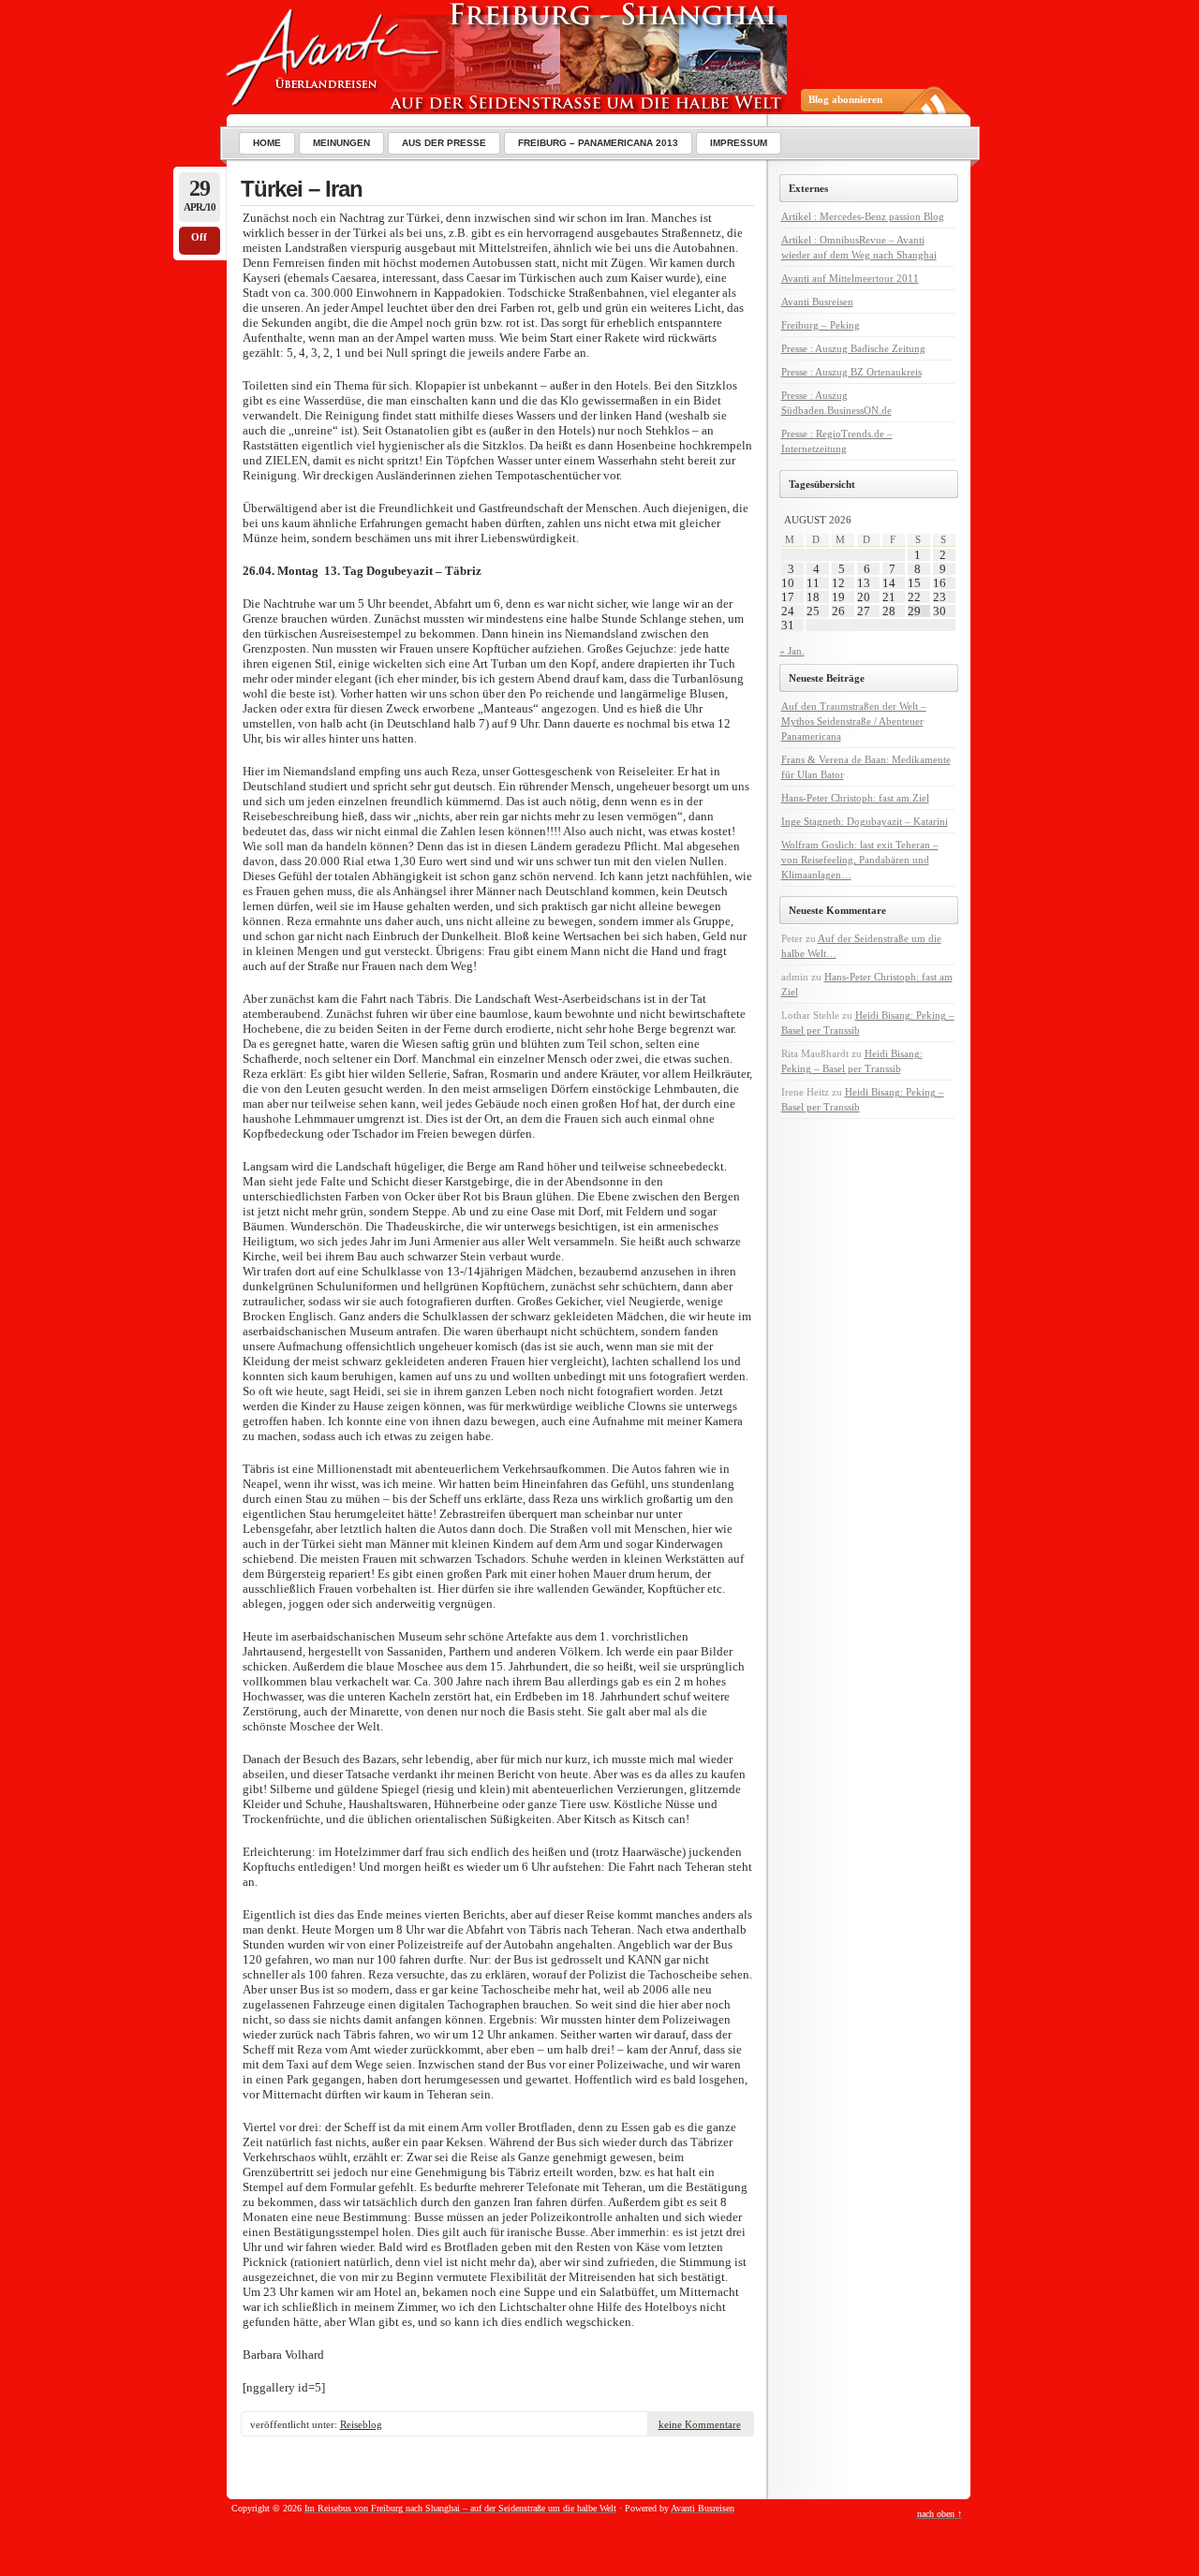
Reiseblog (361, 2424)
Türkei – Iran (302, 189)
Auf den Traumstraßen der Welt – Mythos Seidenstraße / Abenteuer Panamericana (854, 721)
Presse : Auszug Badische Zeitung (853, 348)
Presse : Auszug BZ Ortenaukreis (851, 372)
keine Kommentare (700, 2424)
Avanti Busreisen (817, 302)
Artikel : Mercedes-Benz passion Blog (863, 216)
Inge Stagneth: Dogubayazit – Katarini (865, 821)
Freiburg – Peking (821, 325)
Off (199, 237)
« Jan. (792, 651)
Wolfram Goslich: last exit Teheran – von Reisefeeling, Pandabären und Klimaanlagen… (860, 860)
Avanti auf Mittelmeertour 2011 (850, 278)
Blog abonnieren (845, 99)
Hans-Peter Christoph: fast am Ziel (855, 798)
